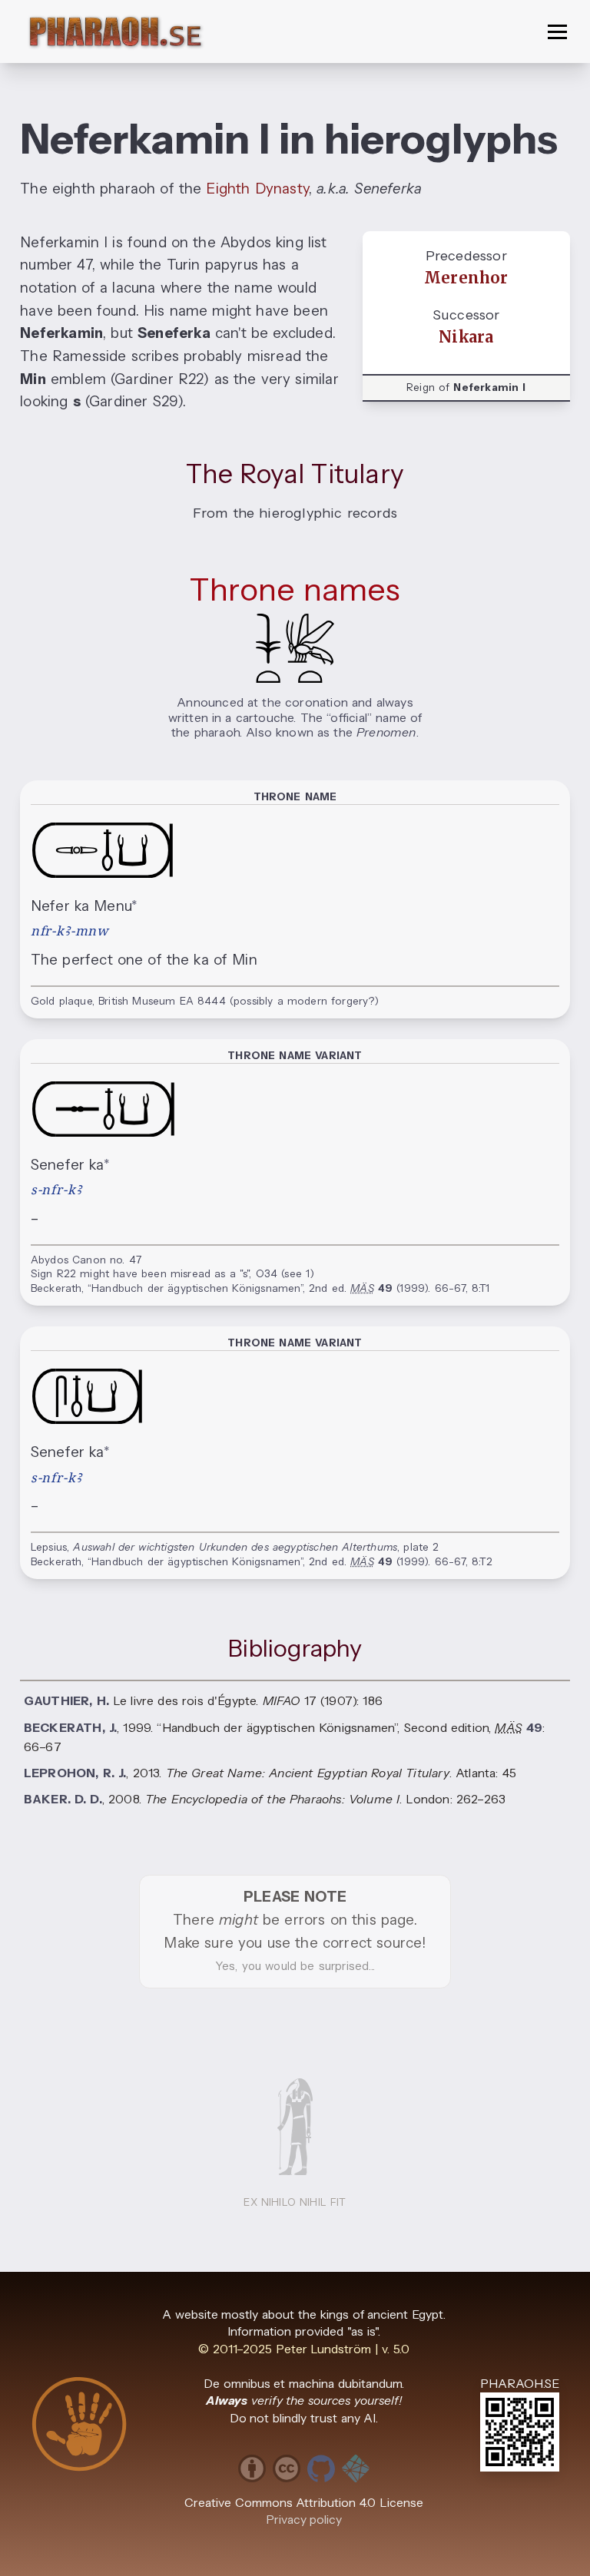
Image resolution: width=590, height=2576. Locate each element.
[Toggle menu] (557, 32)
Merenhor (466, 278)
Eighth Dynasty (257, 189)
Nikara (466, 337)
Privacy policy (304, 2520)
